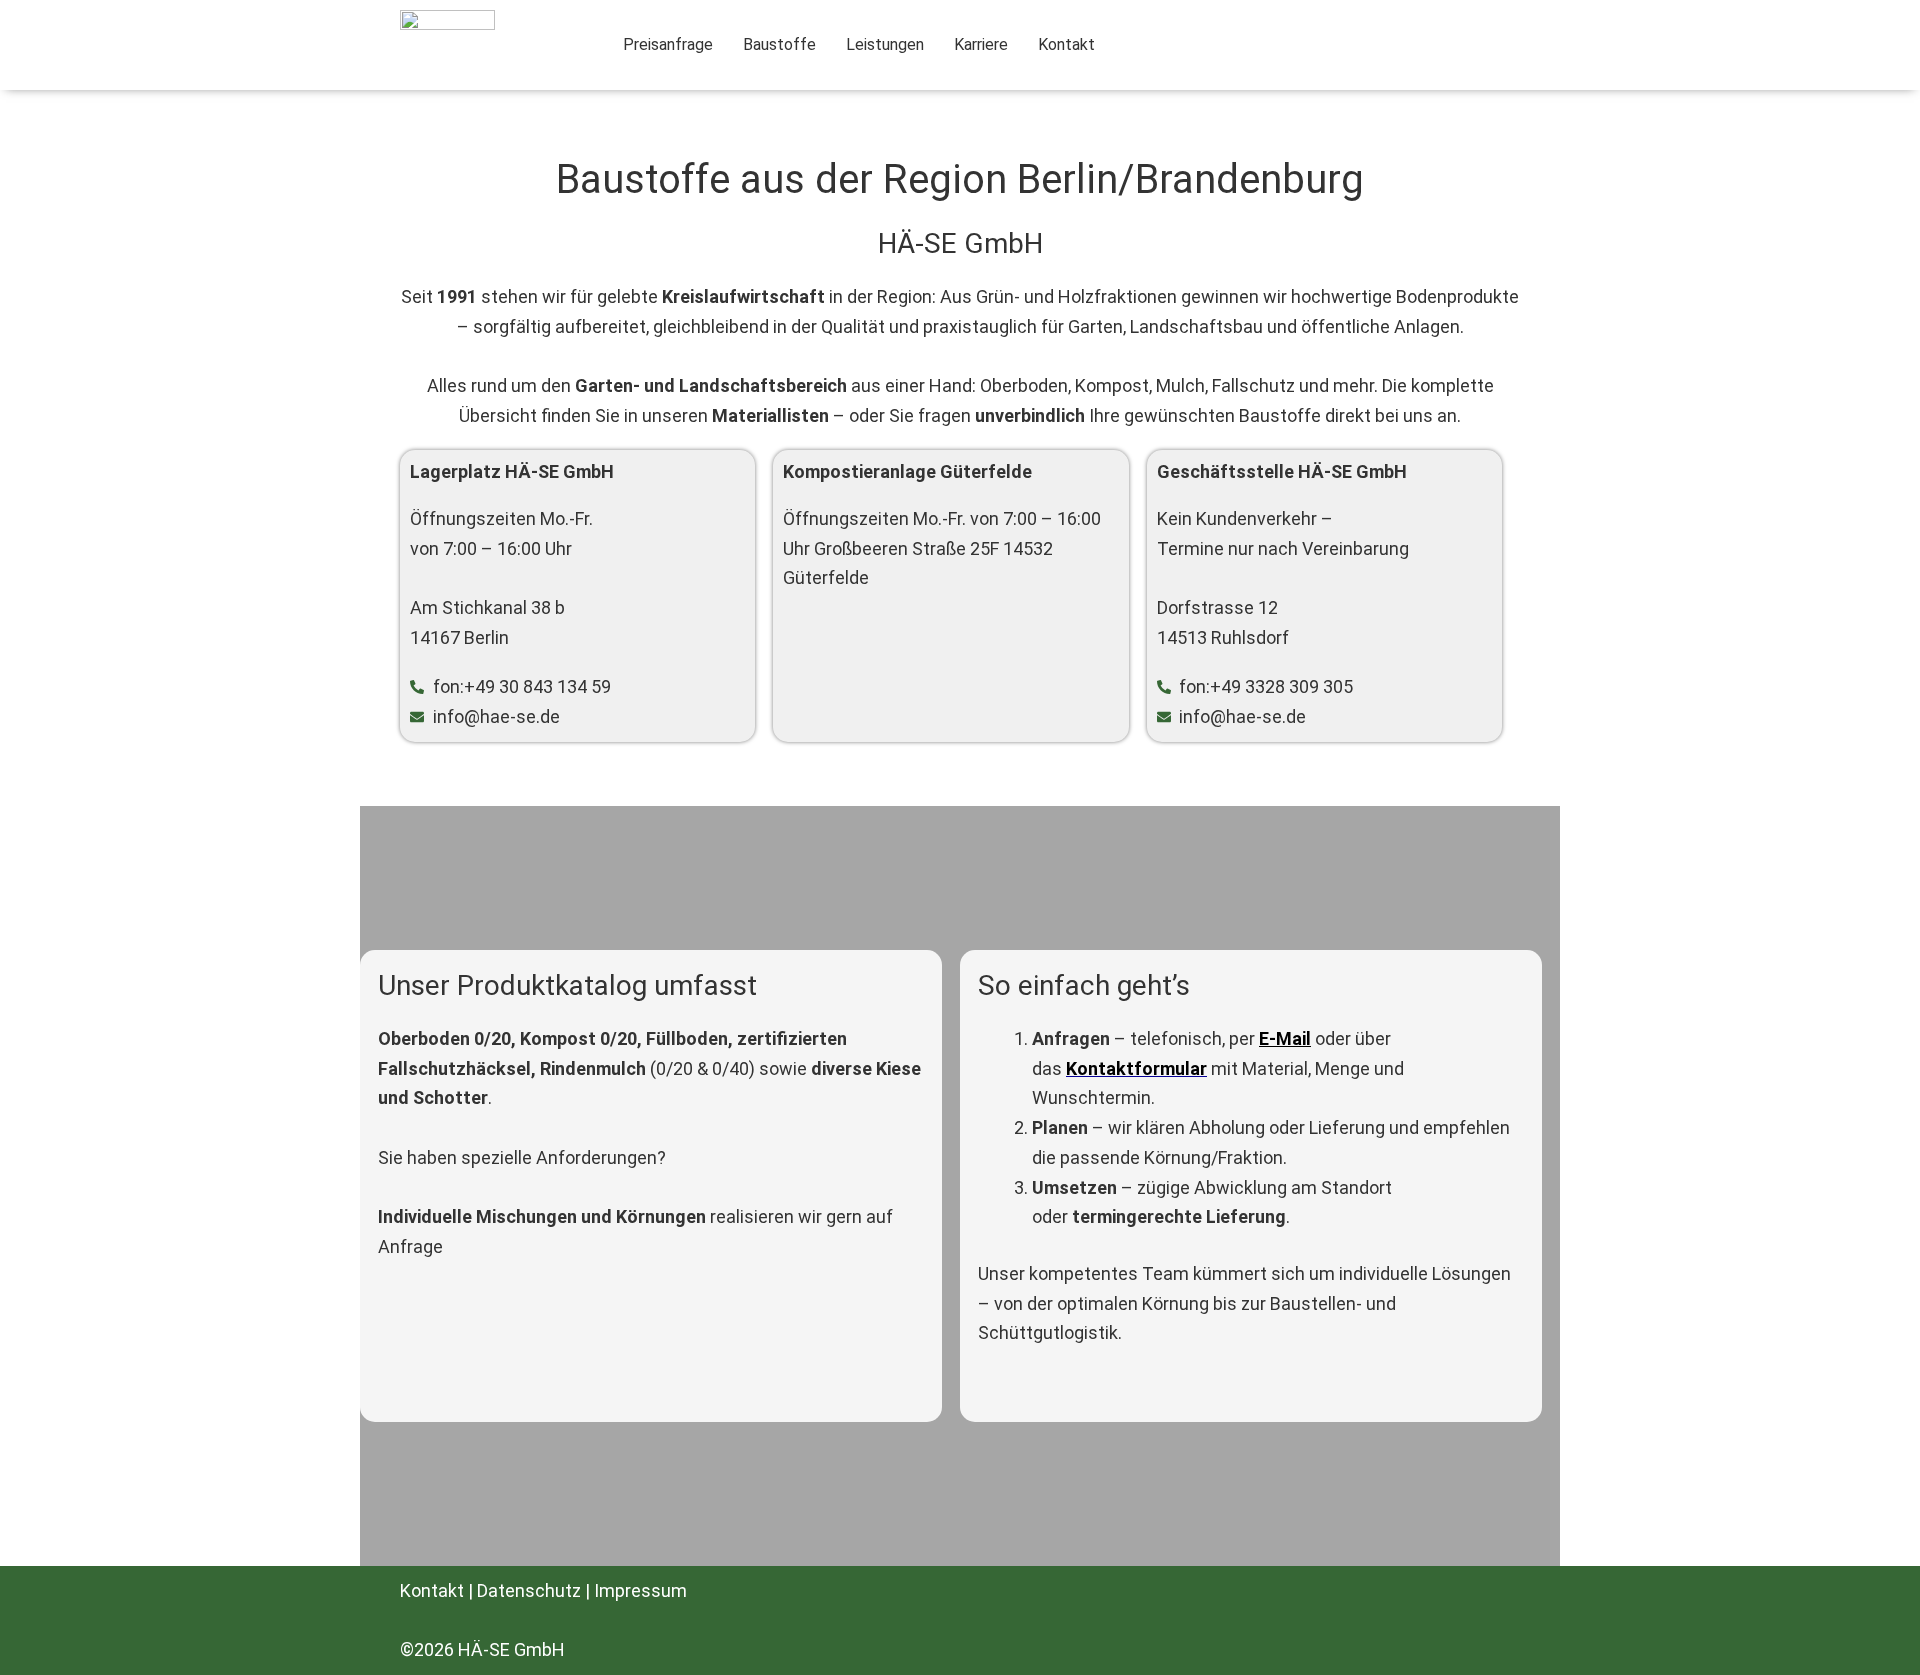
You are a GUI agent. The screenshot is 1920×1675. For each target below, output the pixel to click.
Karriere (981, 44)
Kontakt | (438, 1590)
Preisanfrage (668, 44)
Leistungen (885, 44)
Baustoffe (779, 44)
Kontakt (1066, 44)
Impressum (640, 1590)
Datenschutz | (535, 1590)
